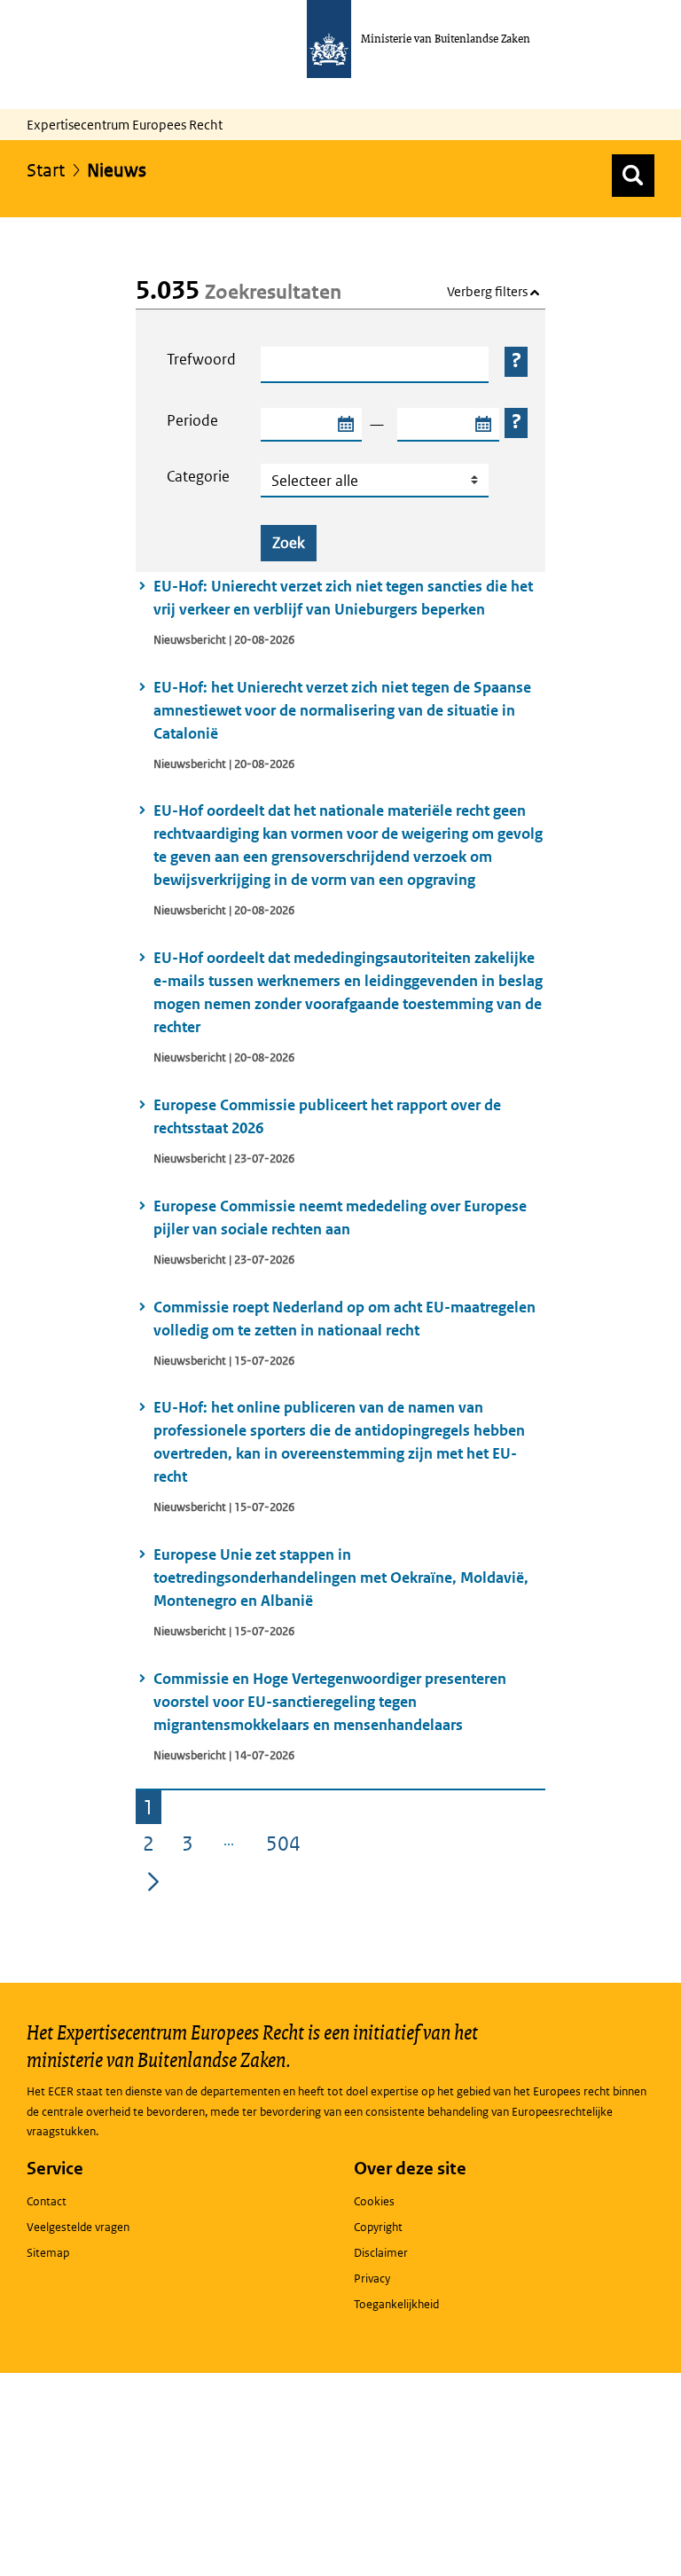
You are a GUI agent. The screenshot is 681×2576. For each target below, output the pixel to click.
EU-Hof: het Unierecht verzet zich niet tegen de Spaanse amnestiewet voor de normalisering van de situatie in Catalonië (342, 710)
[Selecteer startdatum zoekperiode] (345, 425)
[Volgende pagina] (153, 1881)
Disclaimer (381, 2253)
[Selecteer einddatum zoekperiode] (482, 425)
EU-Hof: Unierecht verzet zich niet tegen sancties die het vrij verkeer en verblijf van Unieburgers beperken (343, 598)
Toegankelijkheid (396, 2304)
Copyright (378, 2227)
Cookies (374, 2201)
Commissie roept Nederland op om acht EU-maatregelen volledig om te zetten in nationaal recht (344, 1319)
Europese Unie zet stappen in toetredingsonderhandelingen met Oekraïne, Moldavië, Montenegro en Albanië (341, 1578)
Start (46, 170)
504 (287, 1846)
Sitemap (48, 2253)
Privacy (372, 2278)
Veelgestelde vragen (78, 2227)
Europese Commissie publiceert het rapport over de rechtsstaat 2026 (327, 1116)
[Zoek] (633, 176)
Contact (47, 2201)
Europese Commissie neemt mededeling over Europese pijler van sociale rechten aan (340, 1218)
